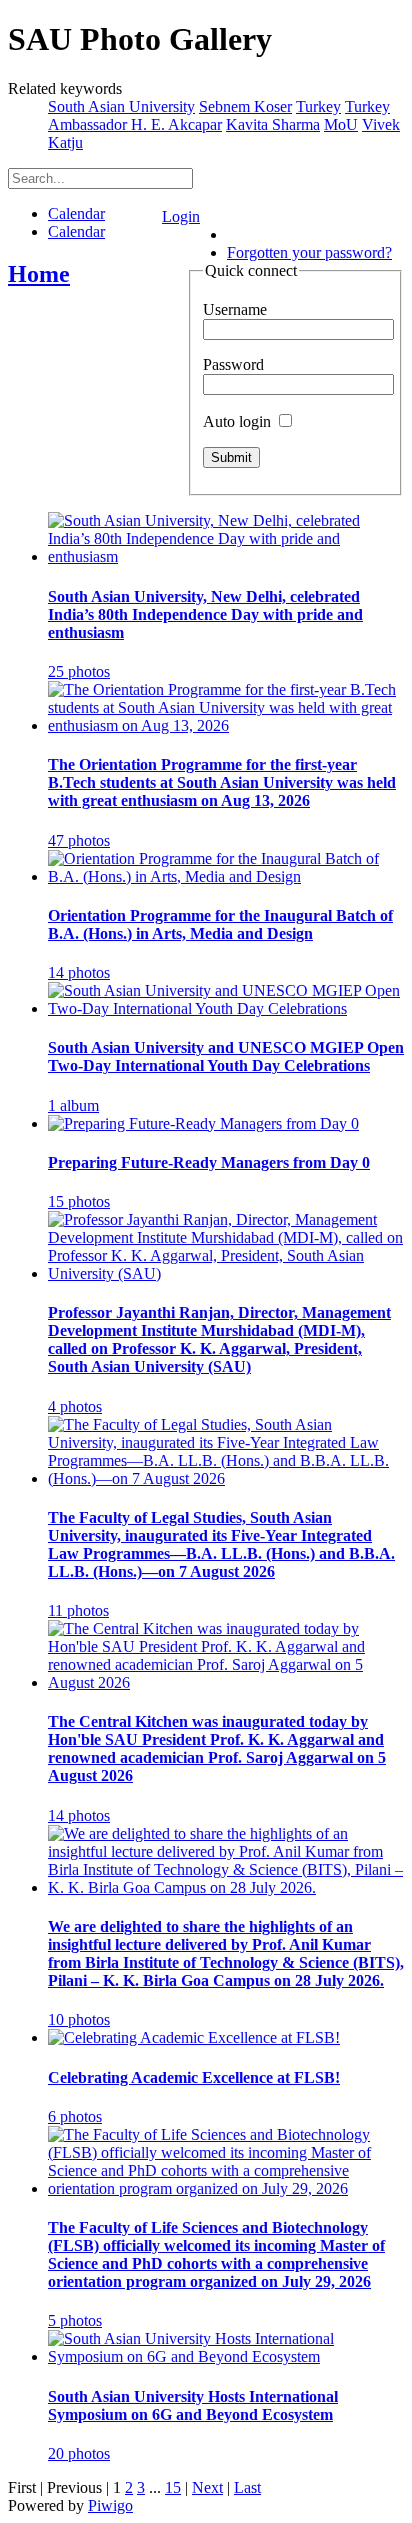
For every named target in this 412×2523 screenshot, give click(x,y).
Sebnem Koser (245, 106)
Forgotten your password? (309, 252)
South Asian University (121, 106)
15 (173, 2487)
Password (233, 364)
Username (235, 309)
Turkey (318, 106)
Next (207, 2487)
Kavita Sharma (273, 124)
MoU (341, 124)
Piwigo (110, 2505)
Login (181, 216)
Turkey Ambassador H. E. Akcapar (219, 115)
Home (39, 274)
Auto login (239, 421)
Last (247, 2487)
